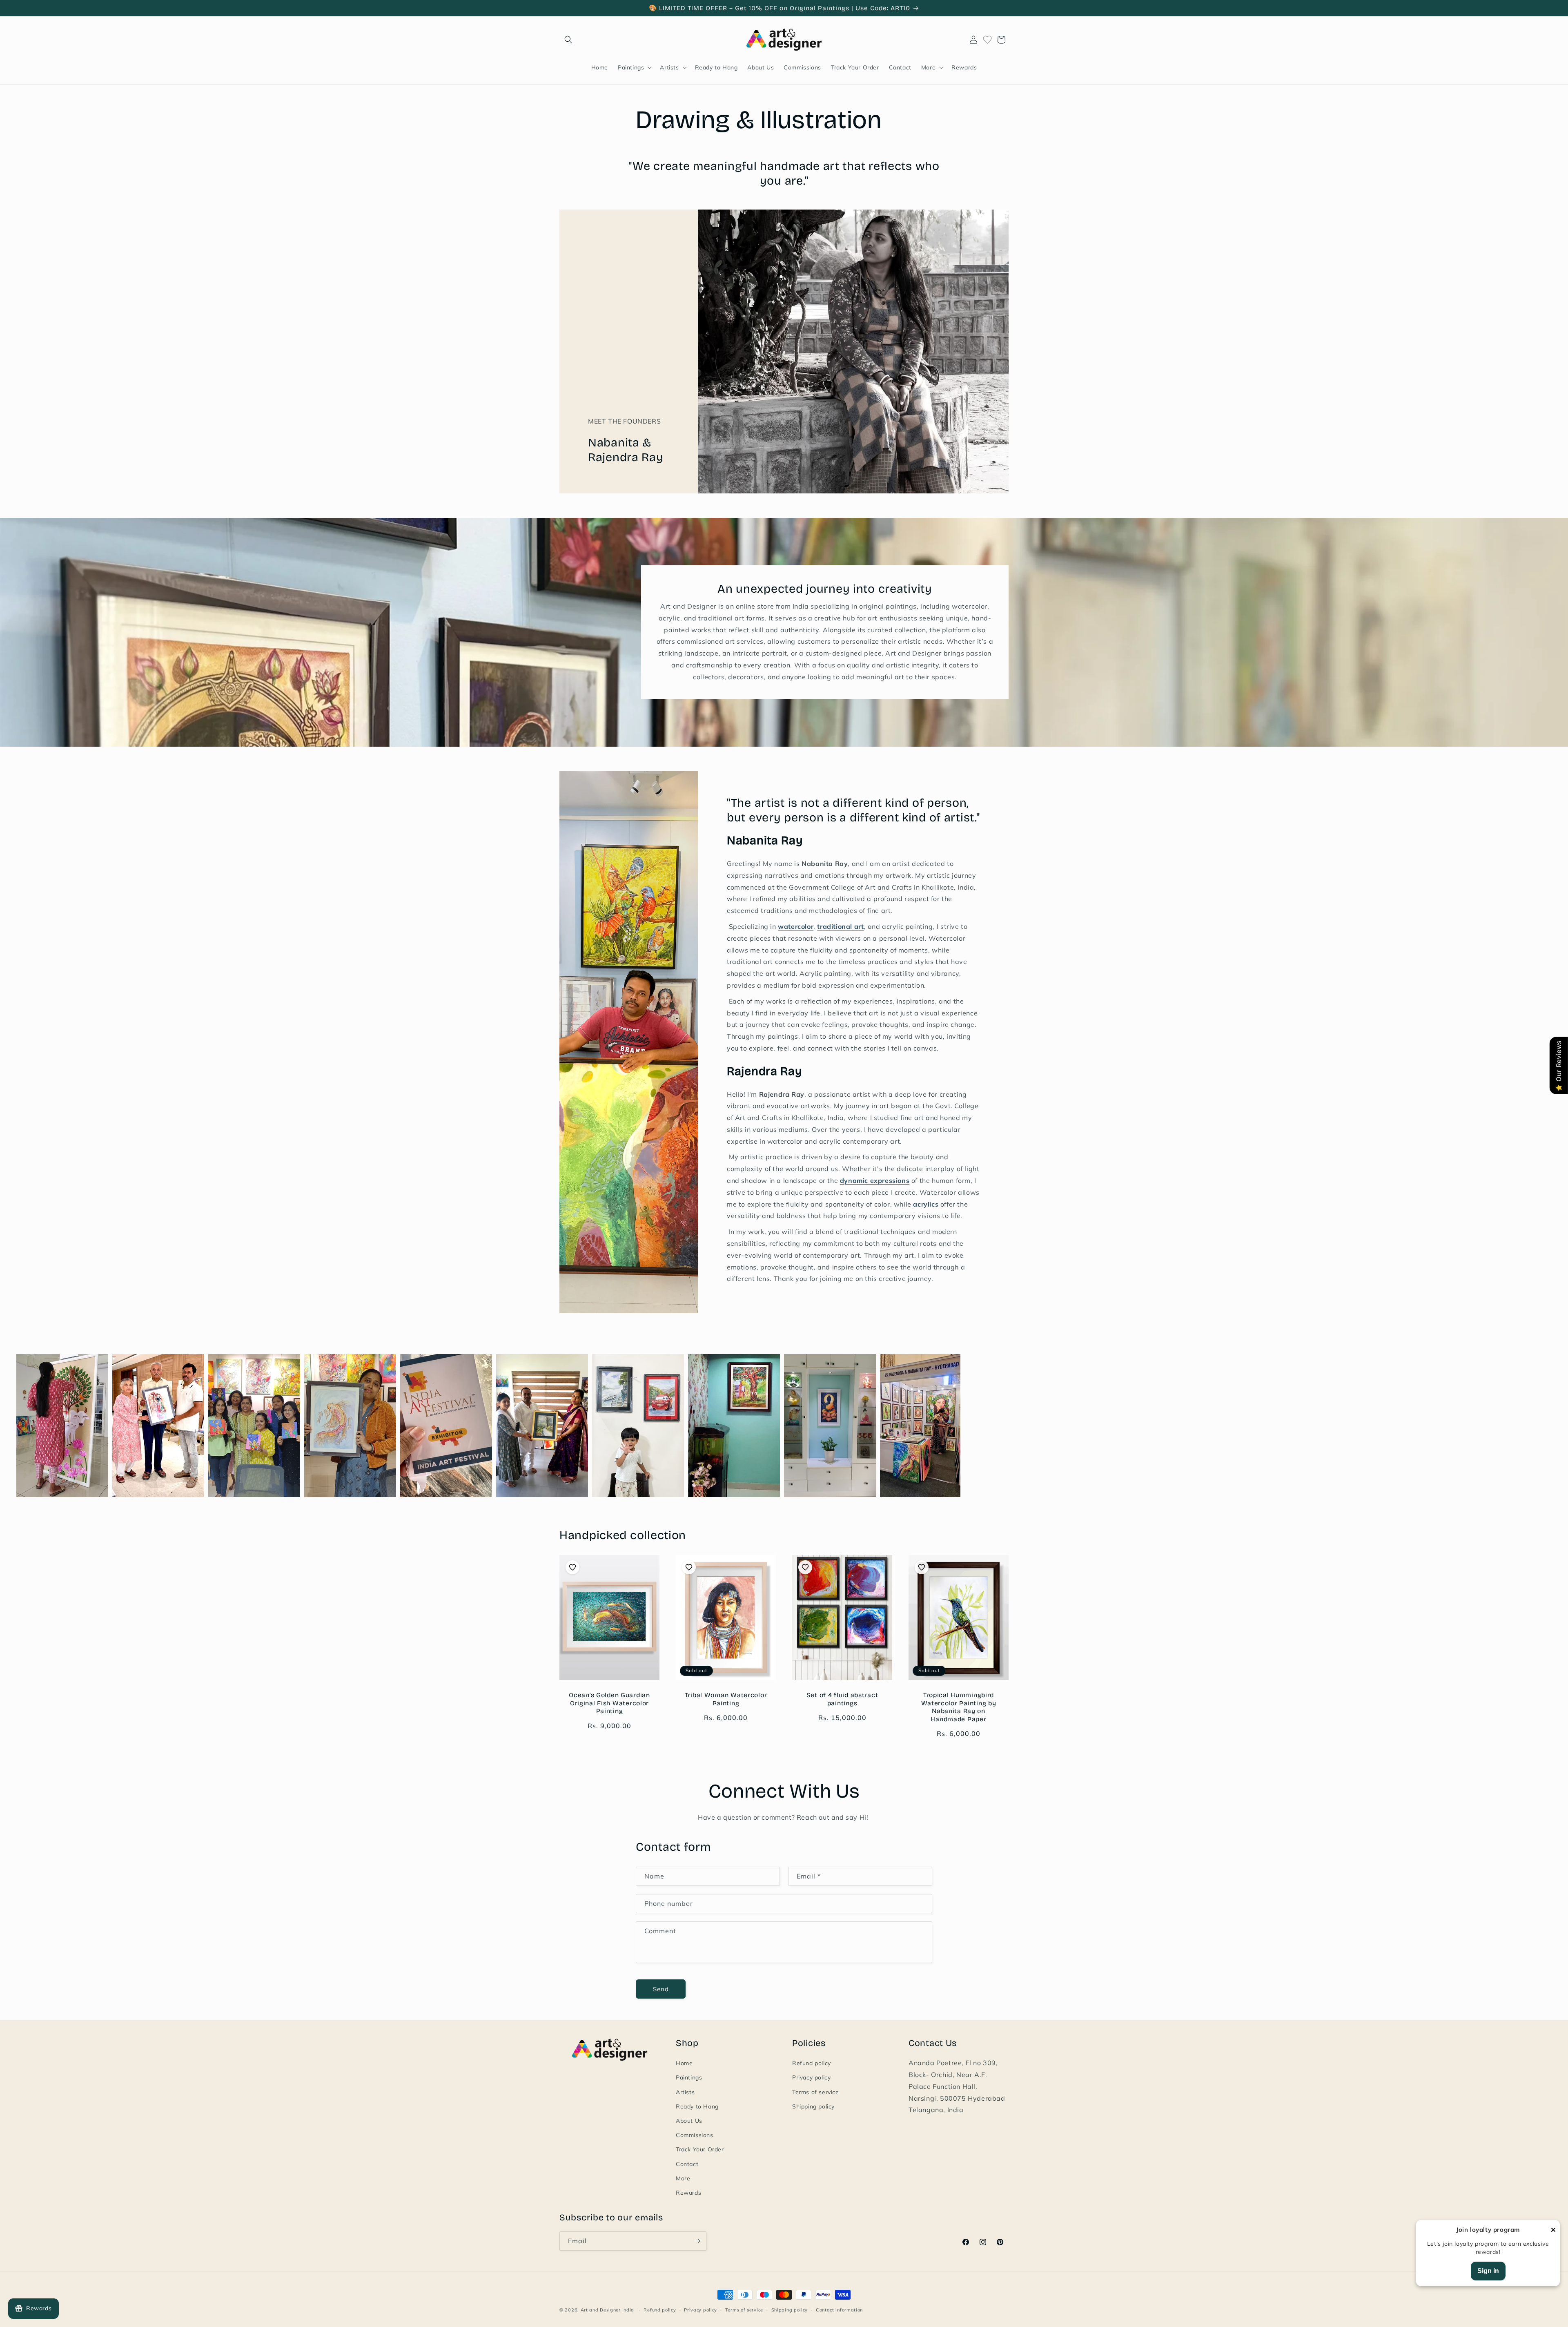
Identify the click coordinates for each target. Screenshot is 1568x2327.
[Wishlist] (987, 40)
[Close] (1553, 2230)
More (683, 2178)
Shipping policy (813, 2106)
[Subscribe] (697, 2241)
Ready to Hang (697, 2106)
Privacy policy (811, 2077)
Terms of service (816, 2092)
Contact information (839, 2310)
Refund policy (812, 2063)
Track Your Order (700, 2149)
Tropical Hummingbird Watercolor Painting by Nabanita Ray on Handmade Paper (959, 1707)
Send (661, 1989)
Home (684, 2063)
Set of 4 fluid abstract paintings (842, 1699)
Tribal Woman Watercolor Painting (726, 1699)
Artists (685, 2092)
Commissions (695, 2135)
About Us (689, 2121)
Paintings (689, 2077)
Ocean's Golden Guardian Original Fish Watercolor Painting (609, 1703)
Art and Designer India (607, 2310)
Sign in (1488, 2271)
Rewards (688, 2193)
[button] (568, 40)
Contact (687, 2164)
